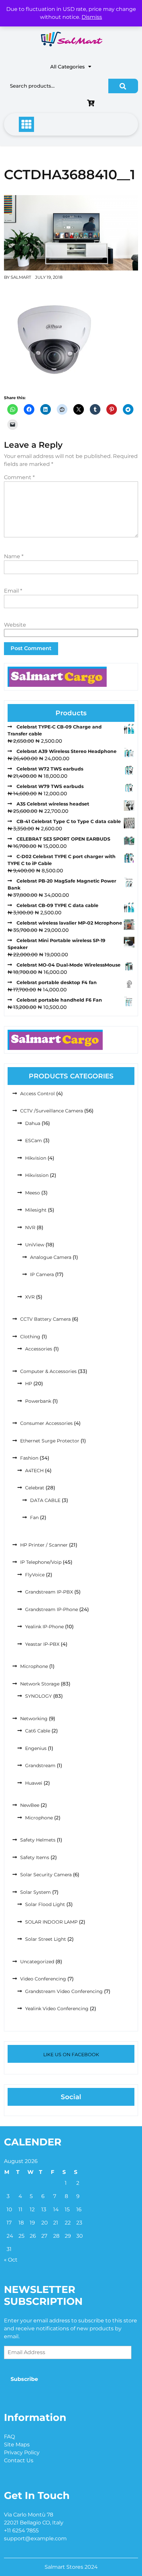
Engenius (36, 1748)
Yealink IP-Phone (44, 1627)
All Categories (68, 67)
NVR (30, 1227)
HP (29, 1384)
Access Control (37, 1094)
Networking (34, 1719)
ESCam (34, 1141)
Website (15, 625)
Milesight (36, 1210)
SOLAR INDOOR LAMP (51, 1922)
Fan (34, 1517)
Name (14, 556)
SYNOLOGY (38, 1696)
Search (123, 86)
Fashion (29, 1458)
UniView (35, 1245)
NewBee (30, 1805)
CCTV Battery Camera (45, 1319)
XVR (30, 1297)
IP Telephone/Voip (41, 1562)
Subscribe (24, 2379)
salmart (21, 277)
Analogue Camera (51, 1257)
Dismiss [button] (92, 17)
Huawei (34, 1783)
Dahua (33, 1123)
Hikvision (36, 1158)
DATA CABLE (45, 1500)
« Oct (11, 2260)
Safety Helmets (38, 1840)
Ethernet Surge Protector (50, 1441)
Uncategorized (37, 1962)
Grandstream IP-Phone (52, 1609)
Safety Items (35, 1857)
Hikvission (37, 1175)
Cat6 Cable (38, 1731)
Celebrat (35, 1488)
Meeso (33, 1193)
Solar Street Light (46, 1939)
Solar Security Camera (46, 1875)
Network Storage (40, 1684)
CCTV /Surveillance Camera (52, 1111)
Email (13, 591)
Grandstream (40, 1766)
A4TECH (34, 1471)
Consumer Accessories (46, 1423)
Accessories (39, 1349)
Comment (19, 477)
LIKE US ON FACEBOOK (71, 2055)
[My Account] (46, 104)
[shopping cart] (92, 104)
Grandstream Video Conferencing (64, 1991)
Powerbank (38, 1401)
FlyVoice (35, 1575)
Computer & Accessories (48, 1371)
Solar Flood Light (45, 1904)
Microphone (34, 1666)
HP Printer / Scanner (44, 1545)
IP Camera (42, 1274)
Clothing (30, 1337)
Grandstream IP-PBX (49, 1592)
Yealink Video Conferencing (57, 2009)
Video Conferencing (43, 1979)
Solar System (35, 1892)
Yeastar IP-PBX (42, 1644)
